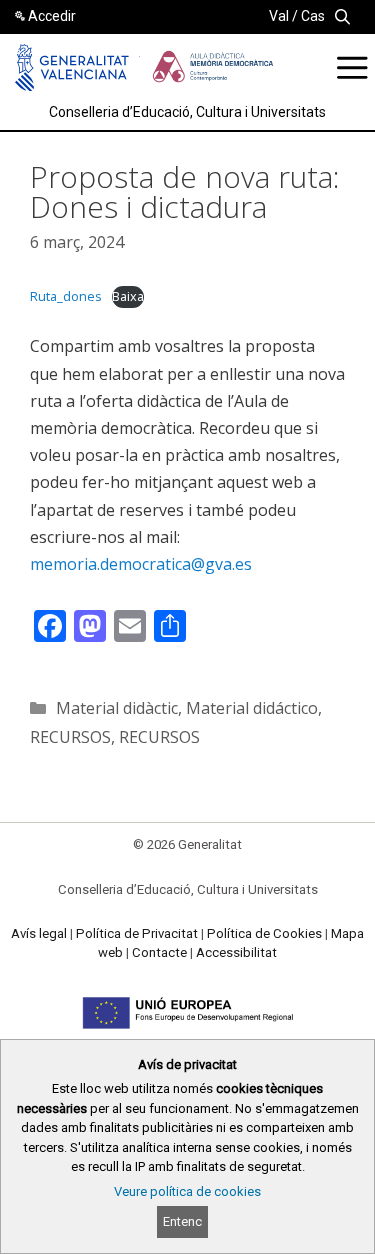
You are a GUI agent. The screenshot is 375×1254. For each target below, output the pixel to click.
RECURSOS (70, 737)
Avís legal (39, 933)
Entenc (182, 1221)
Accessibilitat (236, 952)
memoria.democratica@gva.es (141, 564)
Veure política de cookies (187, 1191)
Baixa (128, 296)
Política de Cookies (264, 933)
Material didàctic (117, 708)
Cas (313, 16)
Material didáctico (252, 708)
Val (279, 16)
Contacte (159, 952)
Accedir (52, 16)
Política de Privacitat (137, 933)
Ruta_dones (66, 296)
